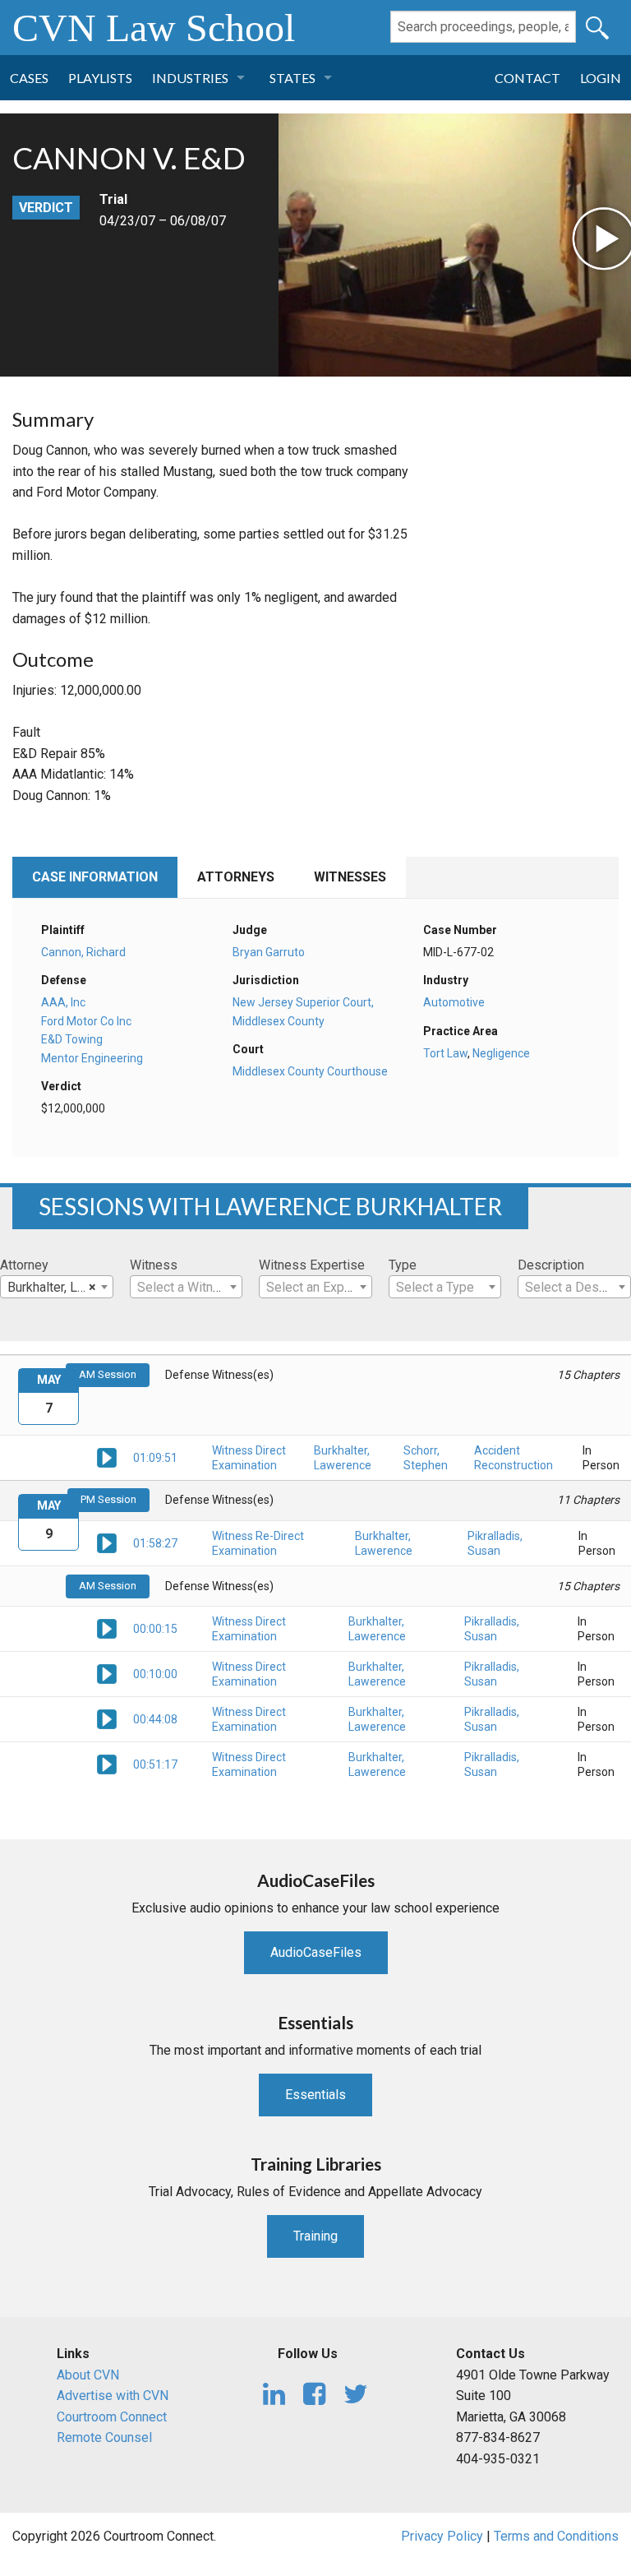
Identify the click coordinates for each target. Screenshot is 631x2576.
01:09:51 (155, 1458)
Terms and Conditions (556, 2536)
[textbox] (187, 1288)
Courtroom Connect (112, 2417)
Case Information (95, 877)
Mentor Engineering (92, 1058)
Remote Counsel (104, 2437)
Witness (154, 1265)
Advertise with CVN (113, 2396)
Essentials (315, 2095)
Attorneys (236, 877)
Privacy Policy (442, 2536)
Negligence (501, 1053)
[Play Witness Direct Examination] (107, 1456)
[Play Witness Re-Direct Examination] (107, 1542)
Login (601, 78)
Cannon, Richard (83, 952)
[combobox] (57, 1287)
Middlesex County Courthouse (310, 1071)
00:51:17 (155, 1764)
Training (315, 2236)
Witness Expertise (312, 1265)
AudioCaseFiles (316, 1952)
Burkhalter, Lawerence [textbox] (60, 1287)
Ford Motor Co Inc (86, 1021)
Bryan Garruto (269, 952)
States (292, 78)
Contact (527, 78)
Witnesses (350, 877)
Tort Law (445, 1053)
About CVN (88, 2375)
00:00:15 (155, 1629)
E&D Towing (72, 1039)
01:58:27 (155, 1543)
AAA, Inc (63, 1002)
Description (551, 1265)
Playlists (100, 78)
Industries (190, 78)
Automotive (454, 1002)
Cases (29, 78)
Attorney (24, 1265)
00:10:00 (155, 1674)
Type (403, 1265)
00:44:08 (155, 1719)
